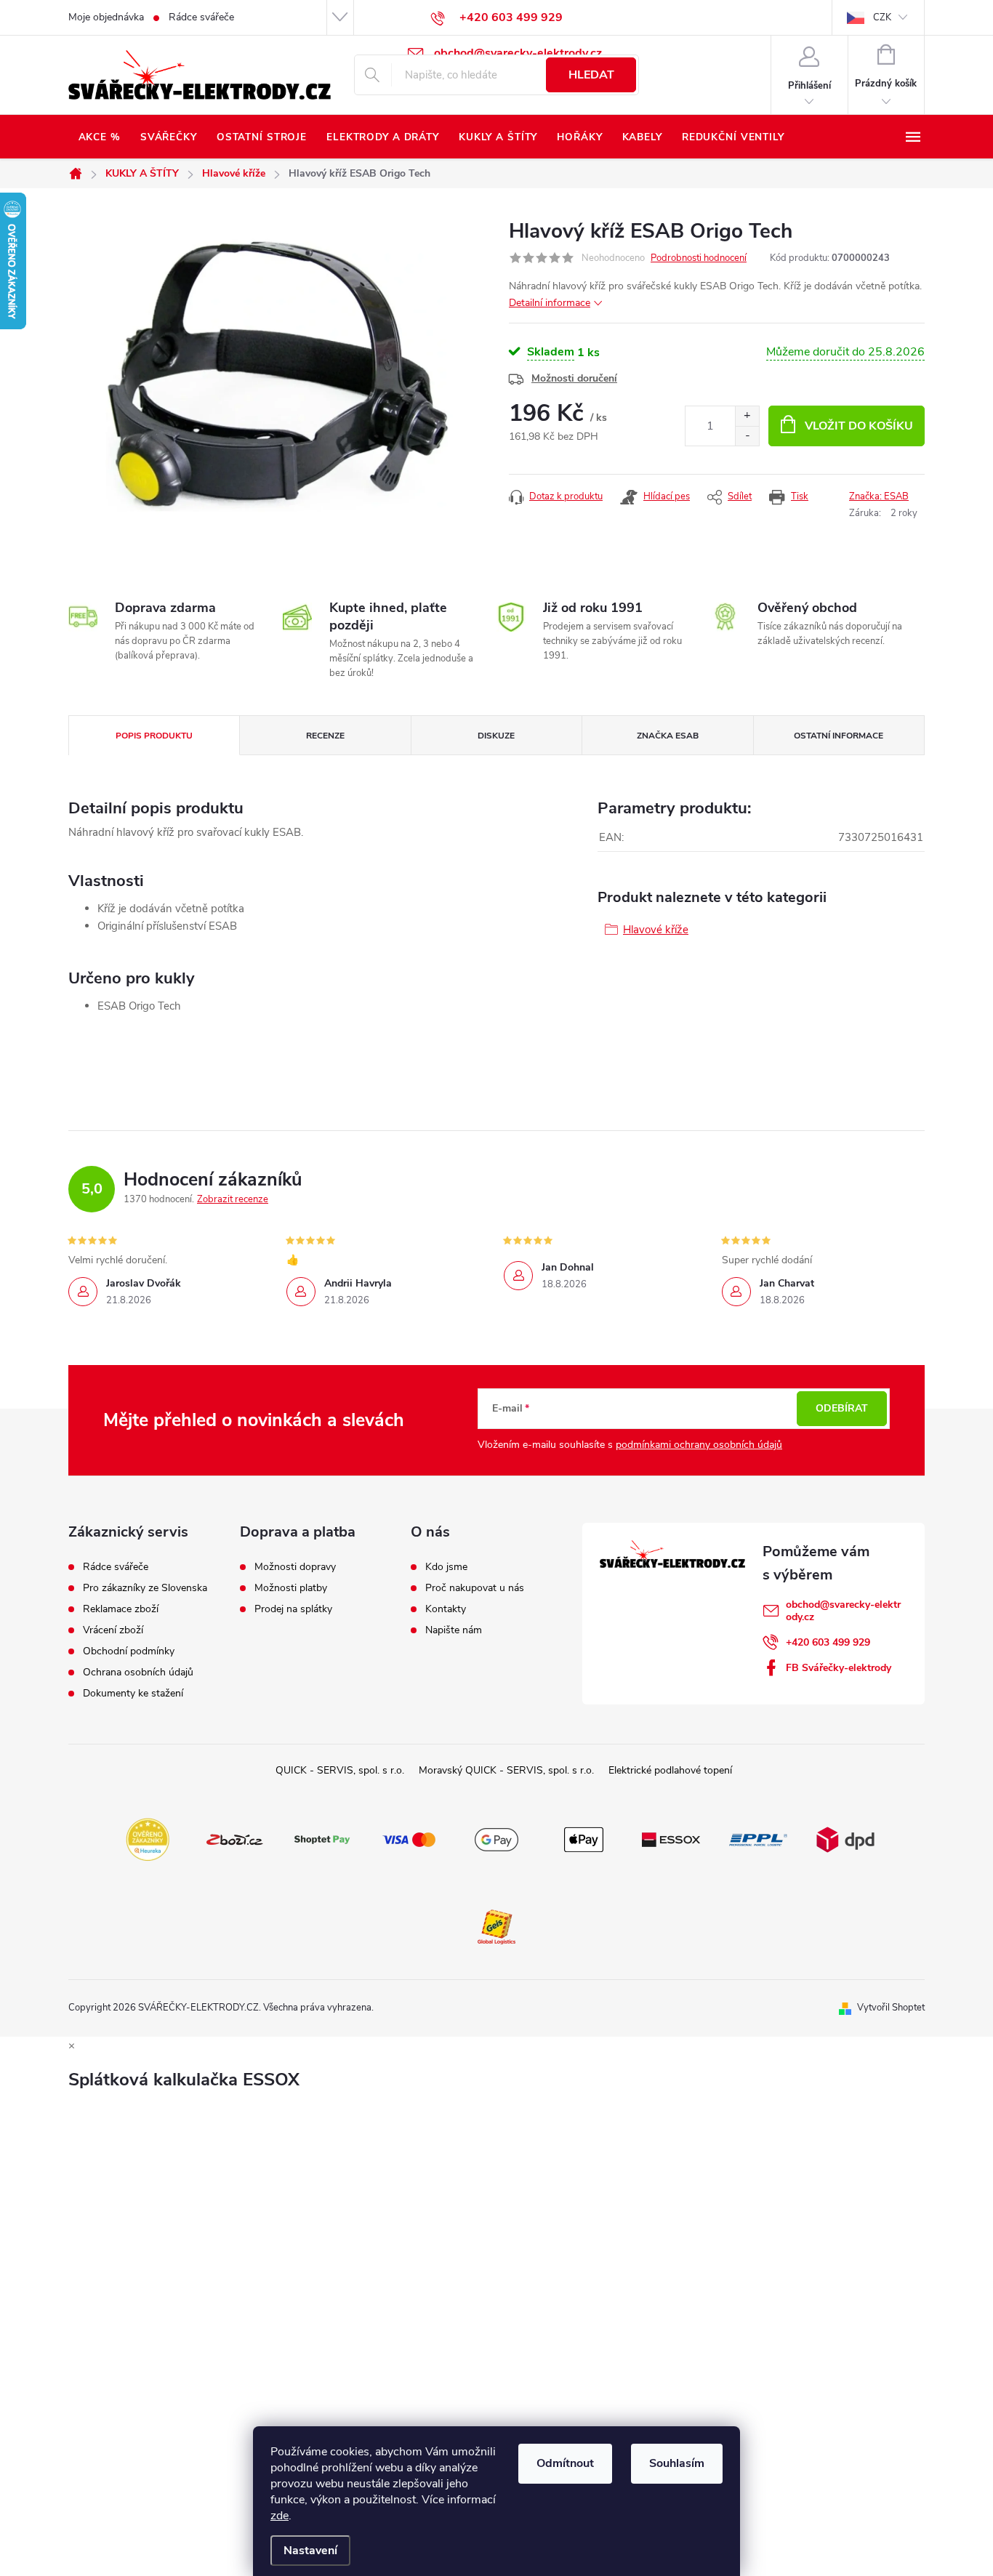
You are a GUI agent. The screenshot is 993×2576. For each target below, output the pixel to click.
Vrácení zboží (113, 1630)
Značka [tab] (668, 736)
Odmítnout (565, 2463)
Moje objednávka (106, 17)
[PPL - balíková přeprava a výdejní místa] (758, 1839)
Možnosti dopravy (295, 1567)
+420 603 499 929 (828, 1642)
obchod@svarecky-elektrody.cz (843, 1611)
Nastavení (310, 2551)
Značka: (879, 496)
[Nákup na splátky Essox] (671, 1839)
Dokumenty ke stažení (133, 1694)
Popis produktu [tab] (154, 736)
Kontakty (446, 1609)
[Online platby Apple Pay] (584, 1839)
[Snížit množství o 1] (747, 436)
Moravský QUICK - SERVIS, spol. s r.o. (506, 1770)
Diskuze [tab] (496, 736)
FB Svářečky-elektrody (839, 1668)
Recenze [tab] (325, 736)
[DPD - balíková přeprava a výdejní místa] (845, 1839)
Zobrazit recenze (233, 1199)
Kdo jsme (446, 1567)
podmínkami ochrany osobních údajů (699, 1445)
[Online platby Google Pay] (496, 1839)
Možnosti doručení (574, 378)
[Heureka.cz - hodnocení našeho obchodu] (148, 1839)
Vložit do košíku (859, 426)
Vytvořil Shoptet (891, 2008)
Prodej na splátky (293, 1609)
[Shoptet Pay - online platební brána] (322, 1839)
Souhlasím (677, 2463)
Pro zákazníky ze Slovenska (145, 1588)
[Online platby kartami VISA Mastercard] (409, 1839)
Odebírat (842, 1408)
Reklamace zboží (121, 1609)
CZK (882, 17)
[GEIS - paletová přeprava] (496, 1926)
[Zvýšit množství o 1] (747, 416)
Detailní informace (550, 303)
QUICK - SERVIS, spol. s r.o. (340, 1770)
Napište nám (454, 1630)
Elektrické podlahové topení (670, 1770)
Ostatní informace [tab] (839, 736)
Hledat (591, 75)
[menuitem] (99, 137)
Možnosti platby (291, 1588)
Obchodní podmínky (129, 1651)
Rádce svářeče (201, 17)
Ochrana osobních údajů (138, 1673)
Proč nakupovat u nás (475, 1588)
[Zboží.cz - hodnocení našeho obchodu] (235, 1839)
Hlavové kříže (656, 930)
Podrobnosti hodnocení (699, 258)
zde (280, 2516)
